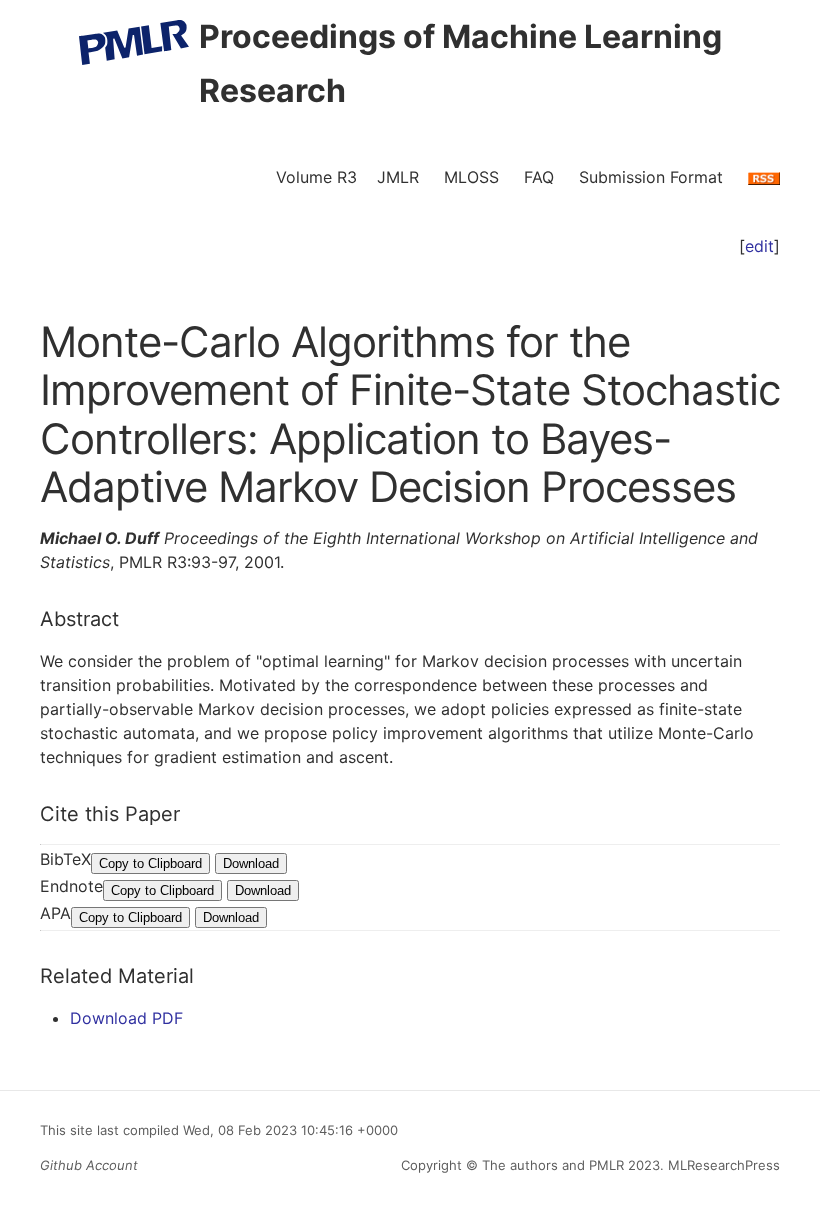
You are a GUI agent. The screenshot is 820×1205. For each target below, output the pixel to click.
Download (251, 863)
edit (759, 246)
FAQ (539, 177)
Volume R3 (316, 177)
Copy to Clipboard (150, 863)
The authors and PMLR (553, 1165)
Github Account (89, 1165)
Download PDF (126, 1018)
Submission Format (651, 177)
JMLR (398, 177)
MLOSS (471, 177)
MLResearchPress (722, 1165)
